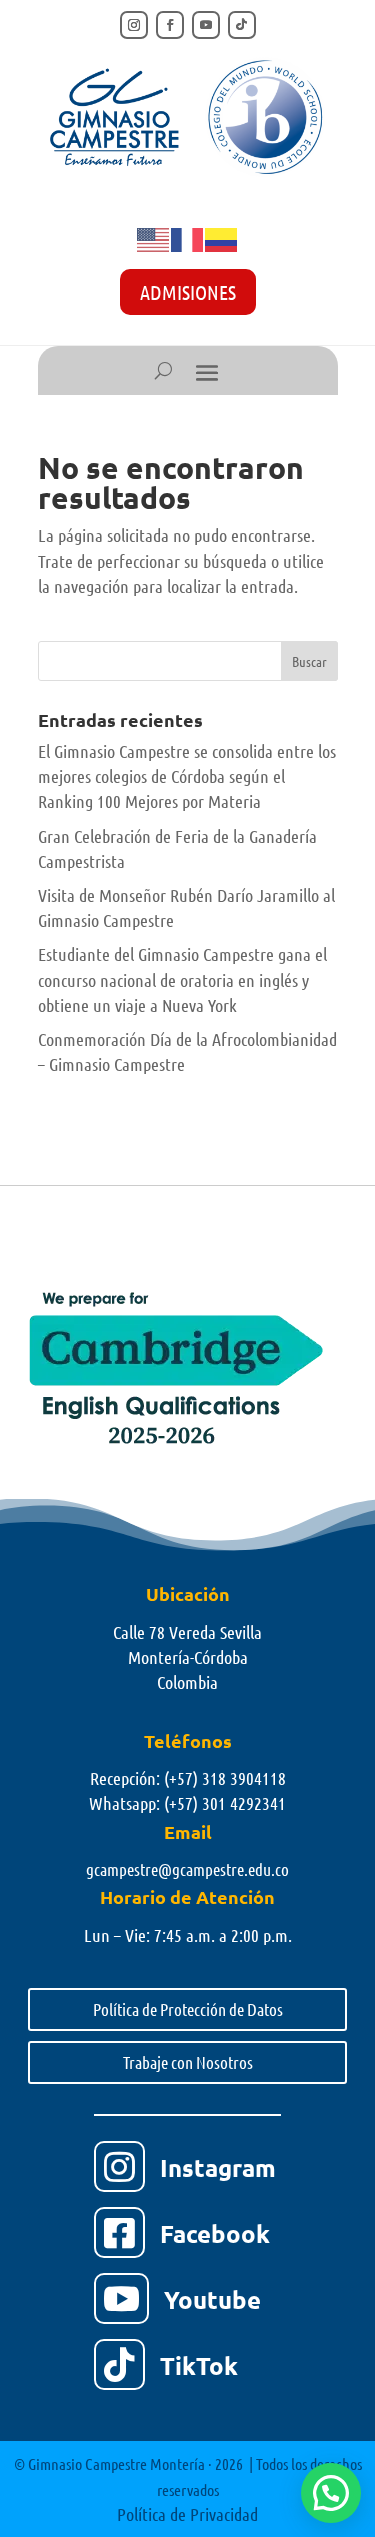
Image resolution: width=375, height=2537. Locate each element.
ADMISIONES (188, 292)
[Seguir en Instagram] (134, 25)
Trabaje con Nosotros (188, 2062)
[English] (154, 238)
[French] (188, 238)
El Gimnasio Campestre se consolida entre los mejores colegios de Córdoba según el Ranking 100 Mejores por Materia (187, 776)
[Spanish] (222, 238)
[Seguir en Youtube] (206, 25)
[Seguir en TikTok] (242, 25)
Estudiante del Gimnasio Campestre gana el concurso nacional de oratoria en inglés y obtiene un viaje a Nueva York (182, 979)
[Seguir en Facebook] (170, 25)
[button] (331, 2493)
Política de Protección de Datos (188, 2009)
